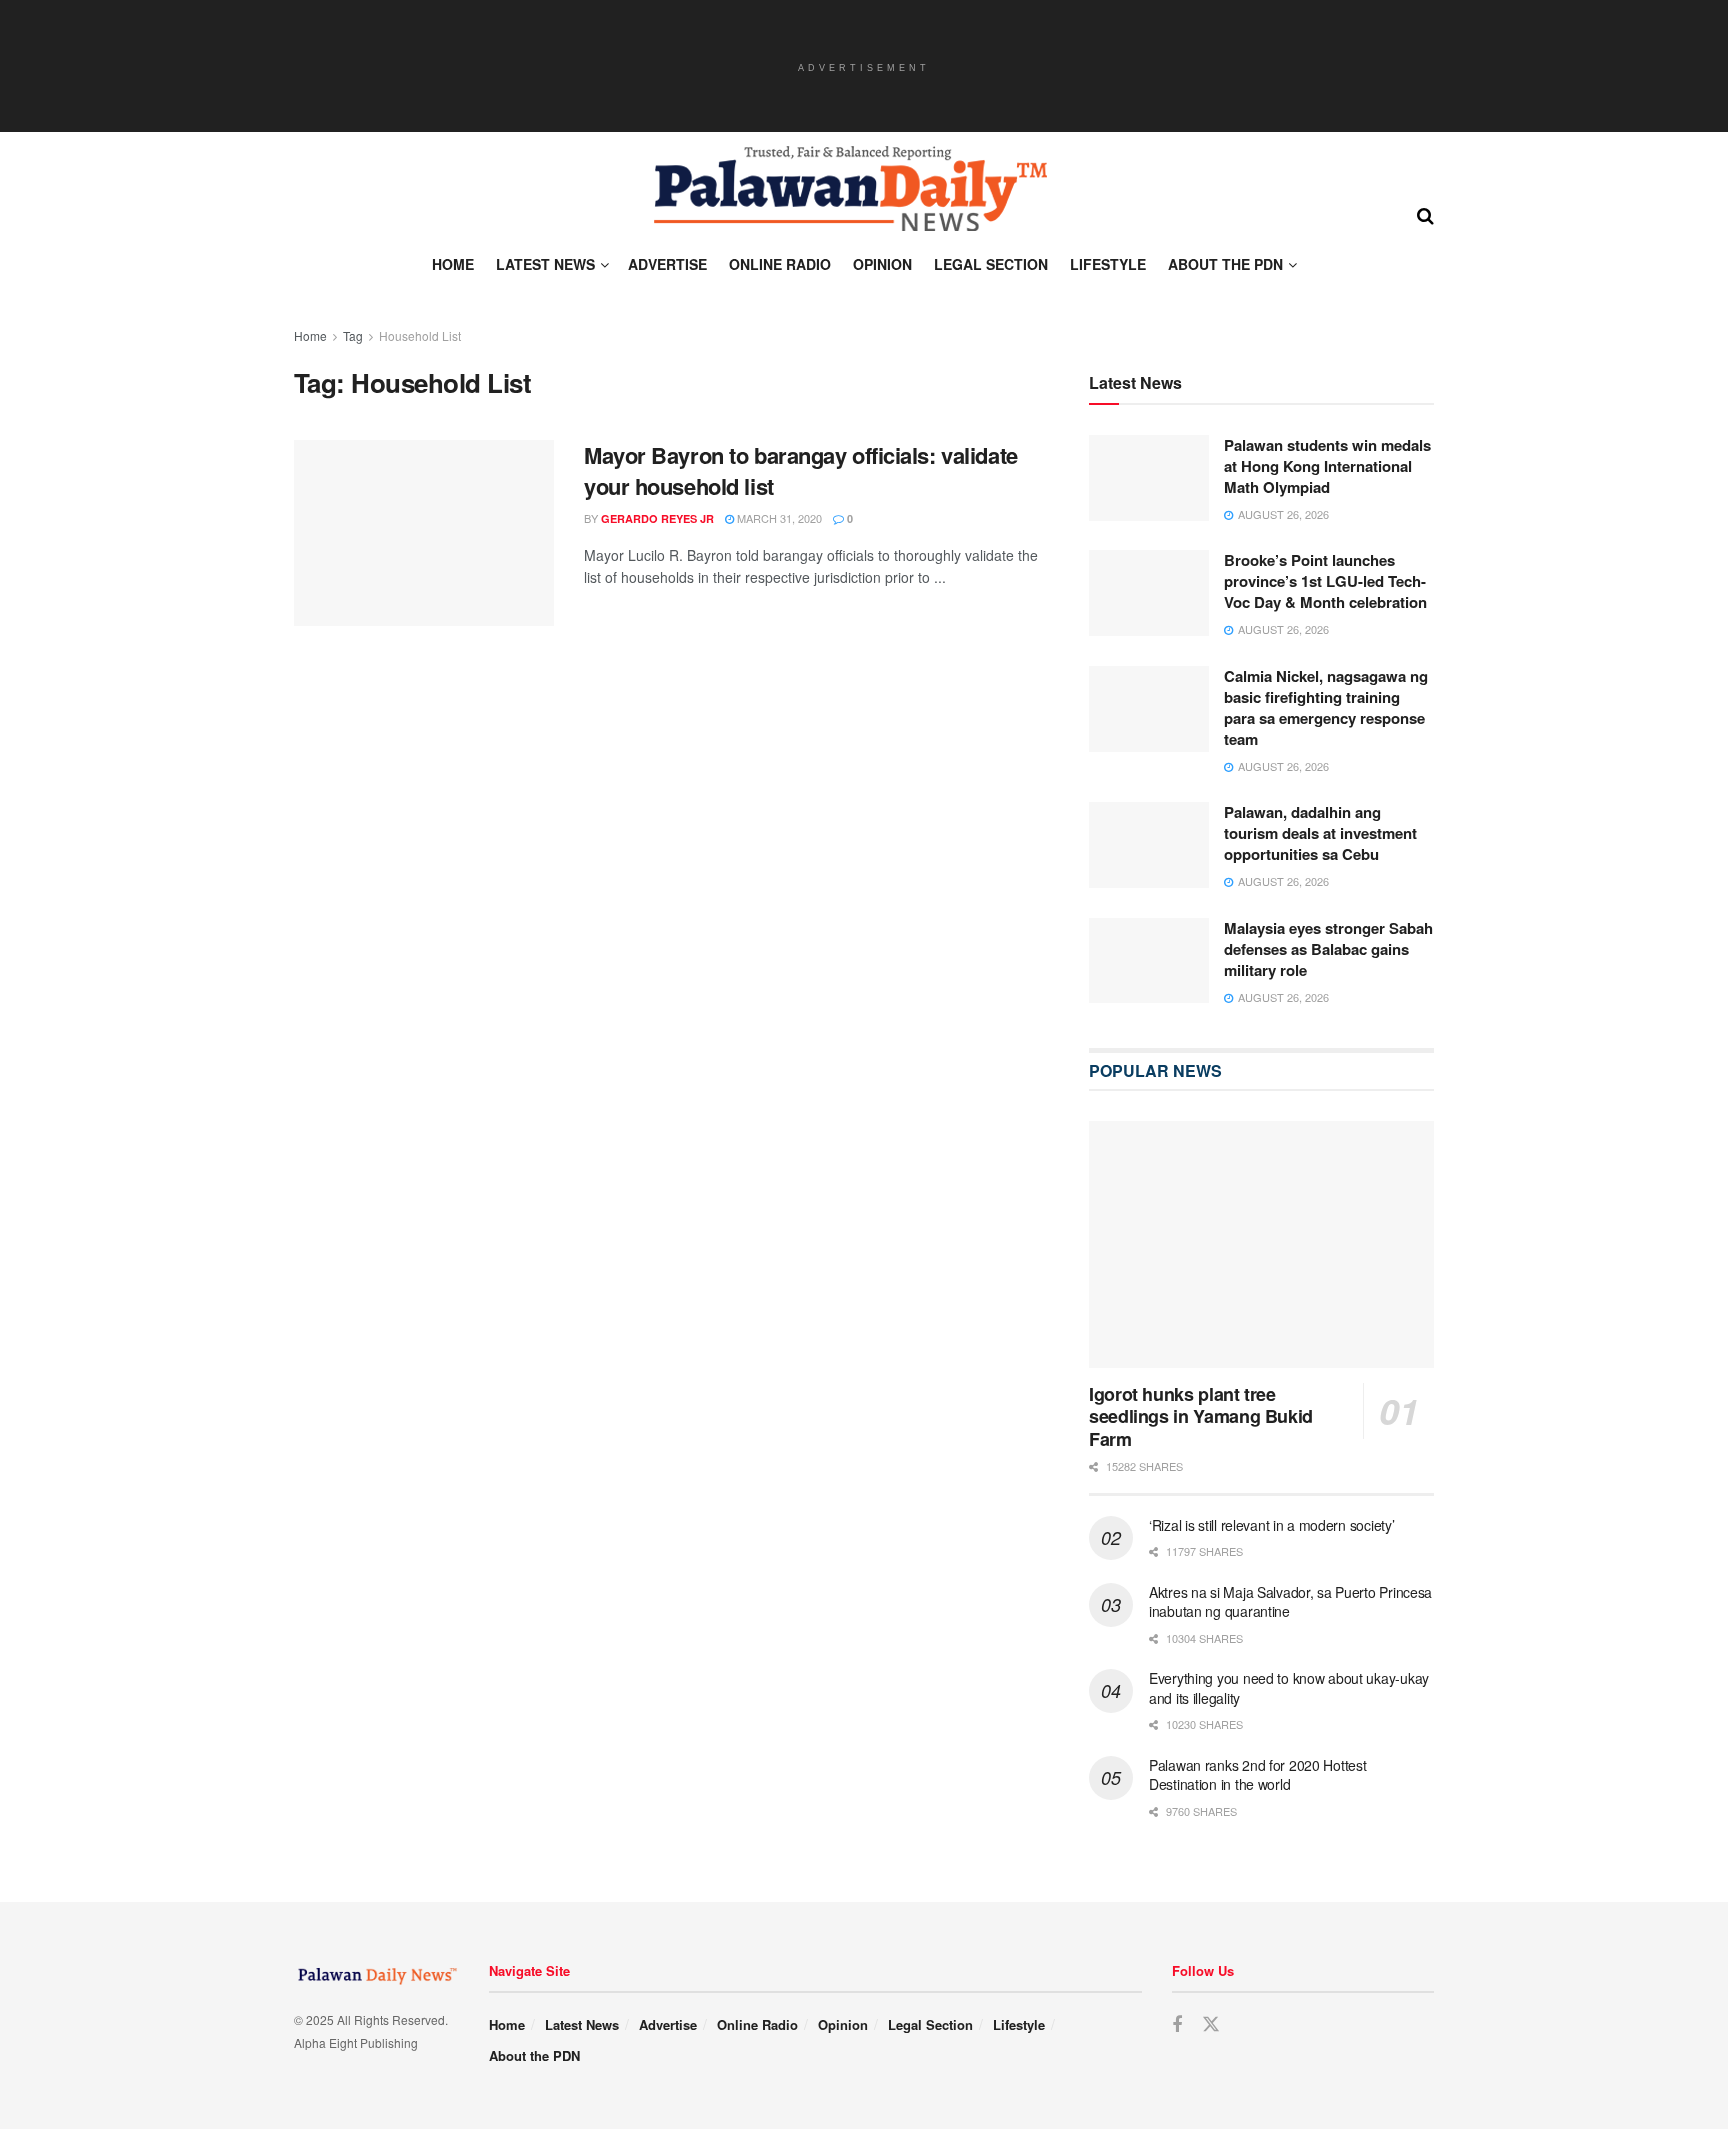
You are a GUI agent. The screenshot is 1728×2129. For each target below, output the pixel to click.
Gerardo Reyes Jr (657, 518)
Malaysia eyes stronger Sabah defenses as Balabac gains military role (1328, 949)
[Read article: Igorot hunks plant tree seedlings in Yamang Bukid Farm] (1261, 1244)
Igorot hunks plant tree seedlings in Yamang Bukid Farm (1201, 1416)
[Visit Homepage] (849, 189)
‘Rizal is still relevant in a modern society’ (1271, 1525)
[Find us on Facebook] (1177, 2025)
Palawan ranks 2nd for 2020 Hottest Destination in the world (1257, 1775)
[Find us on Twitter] (1211, 2024)
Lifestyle (1108, 264)
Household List (420, 335)
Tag (353, 335)
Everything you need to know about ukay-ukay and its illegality (1289, 1688)
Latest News (545, 264)
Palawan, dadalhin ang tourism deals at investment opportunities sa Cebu (1320, 833)
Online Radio (780, 264)
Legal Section (991, 264)
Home (453, 264)
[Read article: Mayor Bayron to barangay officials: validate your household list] (424, 533)
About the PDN (1225, 264)
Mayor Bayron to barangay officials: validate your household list (801, 470)
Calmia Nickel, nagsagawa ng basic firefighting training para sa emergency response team (1326, 707)
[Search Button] (1425, 214)
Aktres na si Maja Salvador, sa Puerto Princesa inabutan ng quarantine (1290, 1602)
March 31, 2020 (778, 518)
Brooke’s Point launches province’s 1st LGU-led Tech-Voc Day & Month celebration (1325, 581)
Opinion (882, 264)
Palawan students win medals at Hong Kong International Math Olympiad (1327, 466)
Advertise (667, 264)
